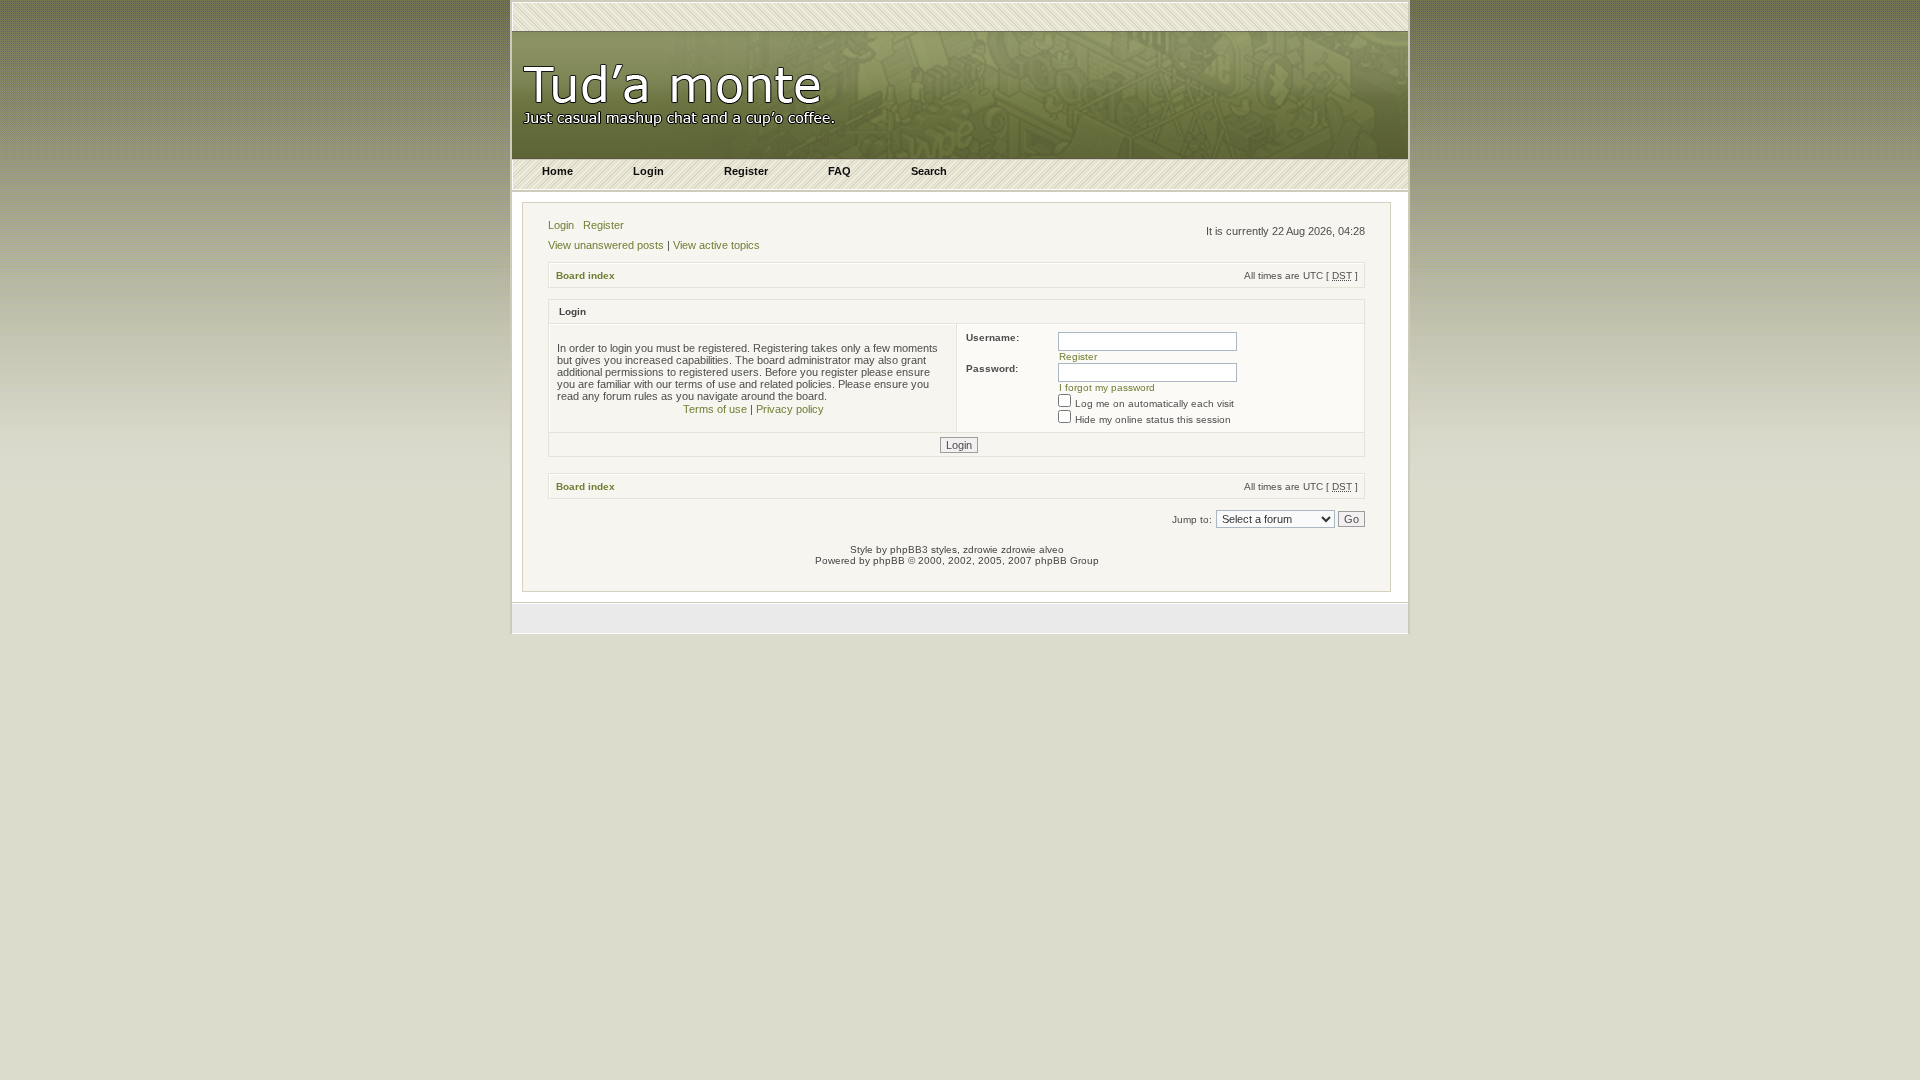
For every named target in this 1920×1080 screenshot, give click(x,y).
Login (561, 225)
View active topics (716, 245)
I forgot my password (1107, 387)
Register (603, 225)
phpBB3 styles (923, 549)
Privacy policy (790, 409)
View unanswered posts (606, 245)
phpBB (889, 560)
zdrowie (1018, 549)
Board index (585, 275)
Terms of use (715, 409)
